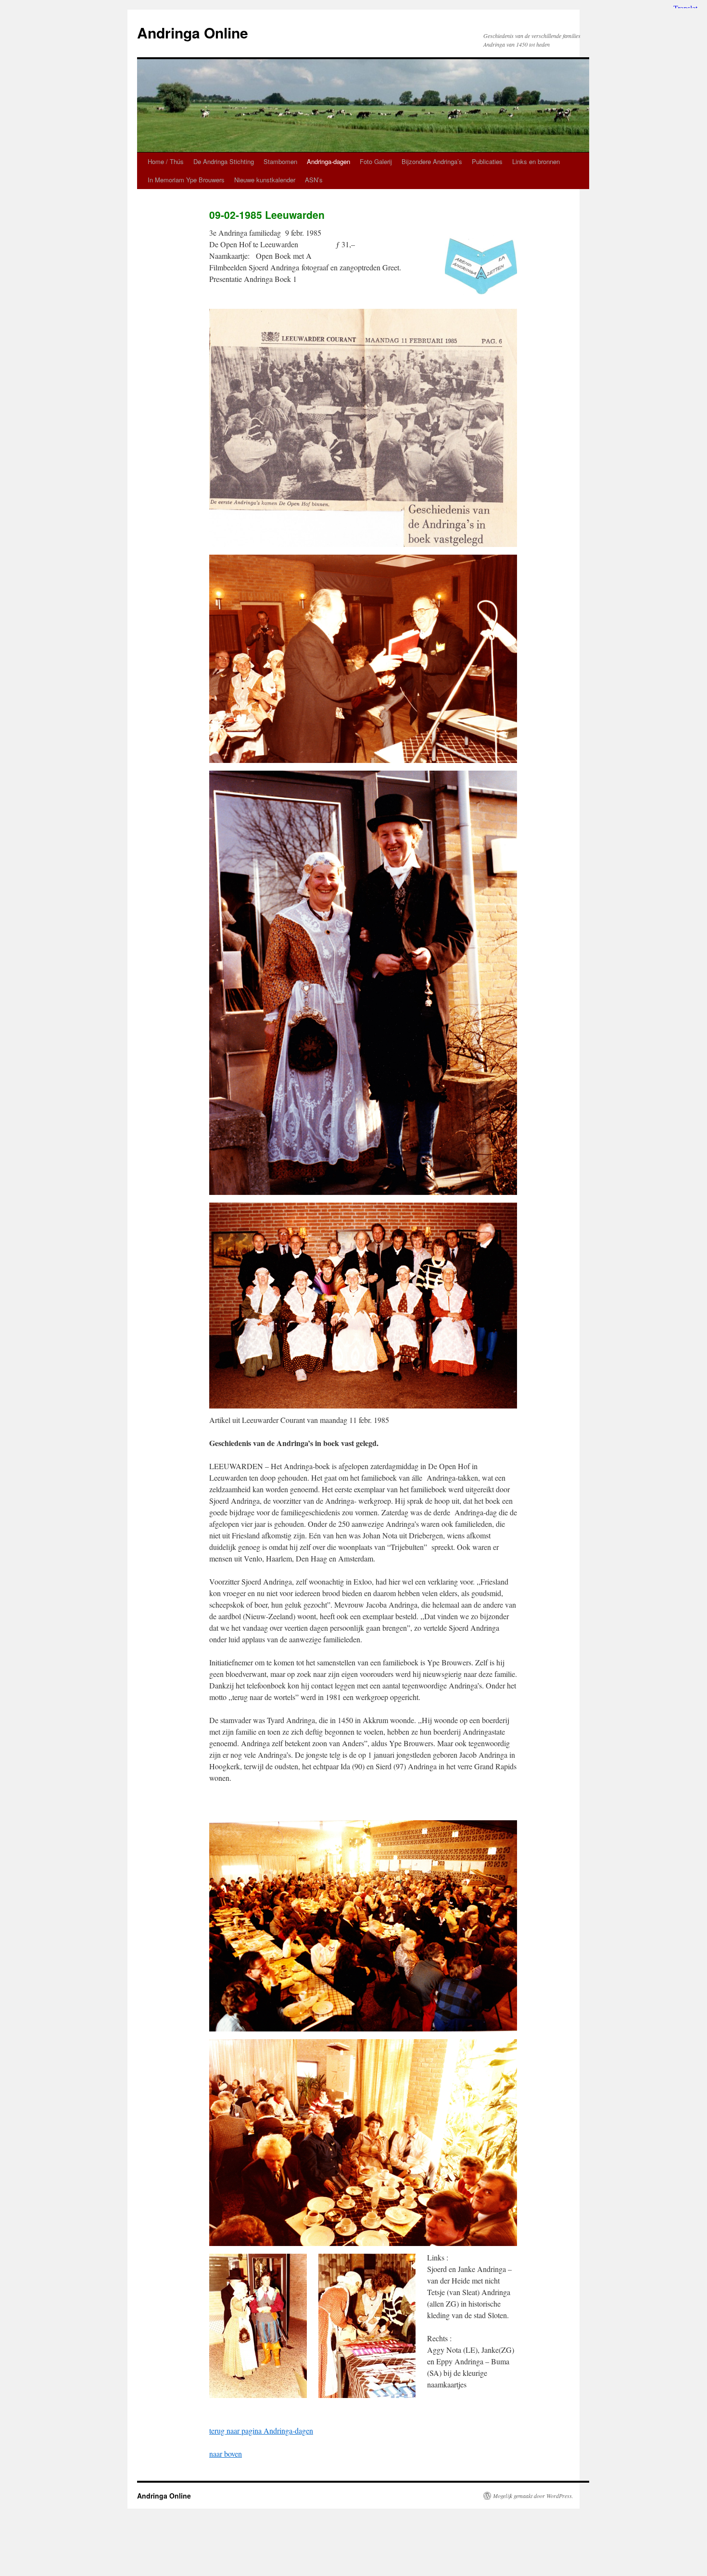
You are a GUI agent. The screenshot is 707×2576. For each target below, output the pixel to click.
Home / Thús (166, 161)
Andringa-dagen (328, 161)
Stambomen (280, 161)
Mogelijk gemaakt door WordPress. (533, 2496)
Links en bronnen (536, 161)
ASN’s (314, 180)
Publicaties (487, 161)
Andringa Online (193, 32)
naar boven (226, 2454)
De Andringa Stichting (224, 161)
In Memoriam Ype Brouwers (186, 180)
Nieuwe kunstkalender (265, 180)
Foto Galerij (376, 161)
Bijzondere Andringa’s (432, 161)
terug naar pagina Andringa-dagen (261, 2430)
